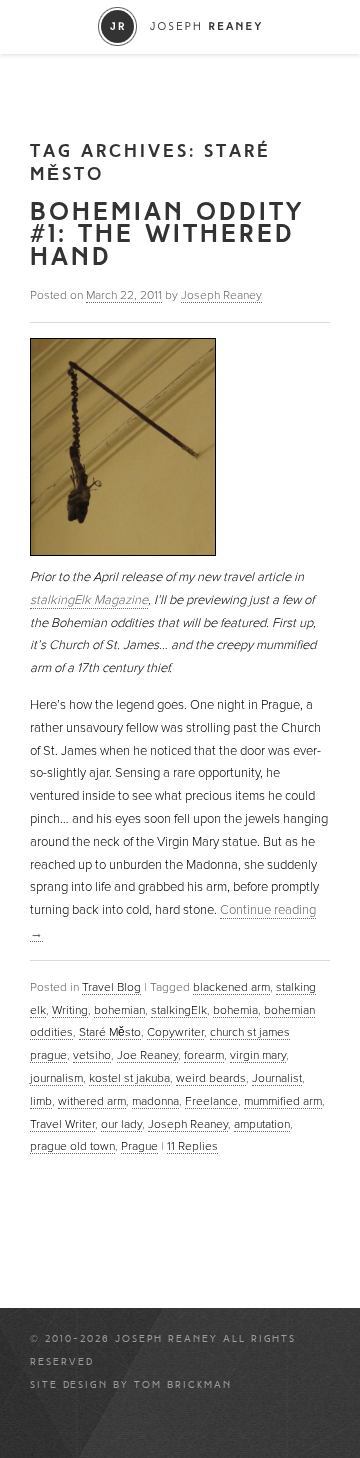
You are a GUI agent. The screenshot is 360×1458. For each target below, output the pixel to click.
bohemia (235, 1010)
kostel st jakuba (129, 1078)
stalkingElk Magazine (89, 600)
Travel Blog (111, 987)
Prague (139, 1146)
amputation (262, 1124)
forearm (204, 1055)
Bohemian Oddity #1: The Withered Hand (167, 234)
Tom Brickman (183, 1385)
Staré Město (110, 1032)
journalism (56, 1078)
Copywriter (175, 1032)
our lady (121, 1124)
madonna (155, 1101)
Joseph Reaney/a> (180, 26)
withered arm (92, 1101)
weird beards (211, 1078)
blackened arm (231, 987)
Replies (192, 1146)
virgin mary (258, 1055)
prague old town (72, 1146)
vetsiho (92, 1055)
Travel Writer (62, 1124)
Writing (70, 1010)
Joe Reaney (147, 1055)
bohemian (119, 1010)
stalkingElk (179, 1010)
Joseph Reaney (221, 295)
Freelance (211, 1101)
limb (41, 1101)
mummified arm (283, 1101)
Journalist (277, 1078)
